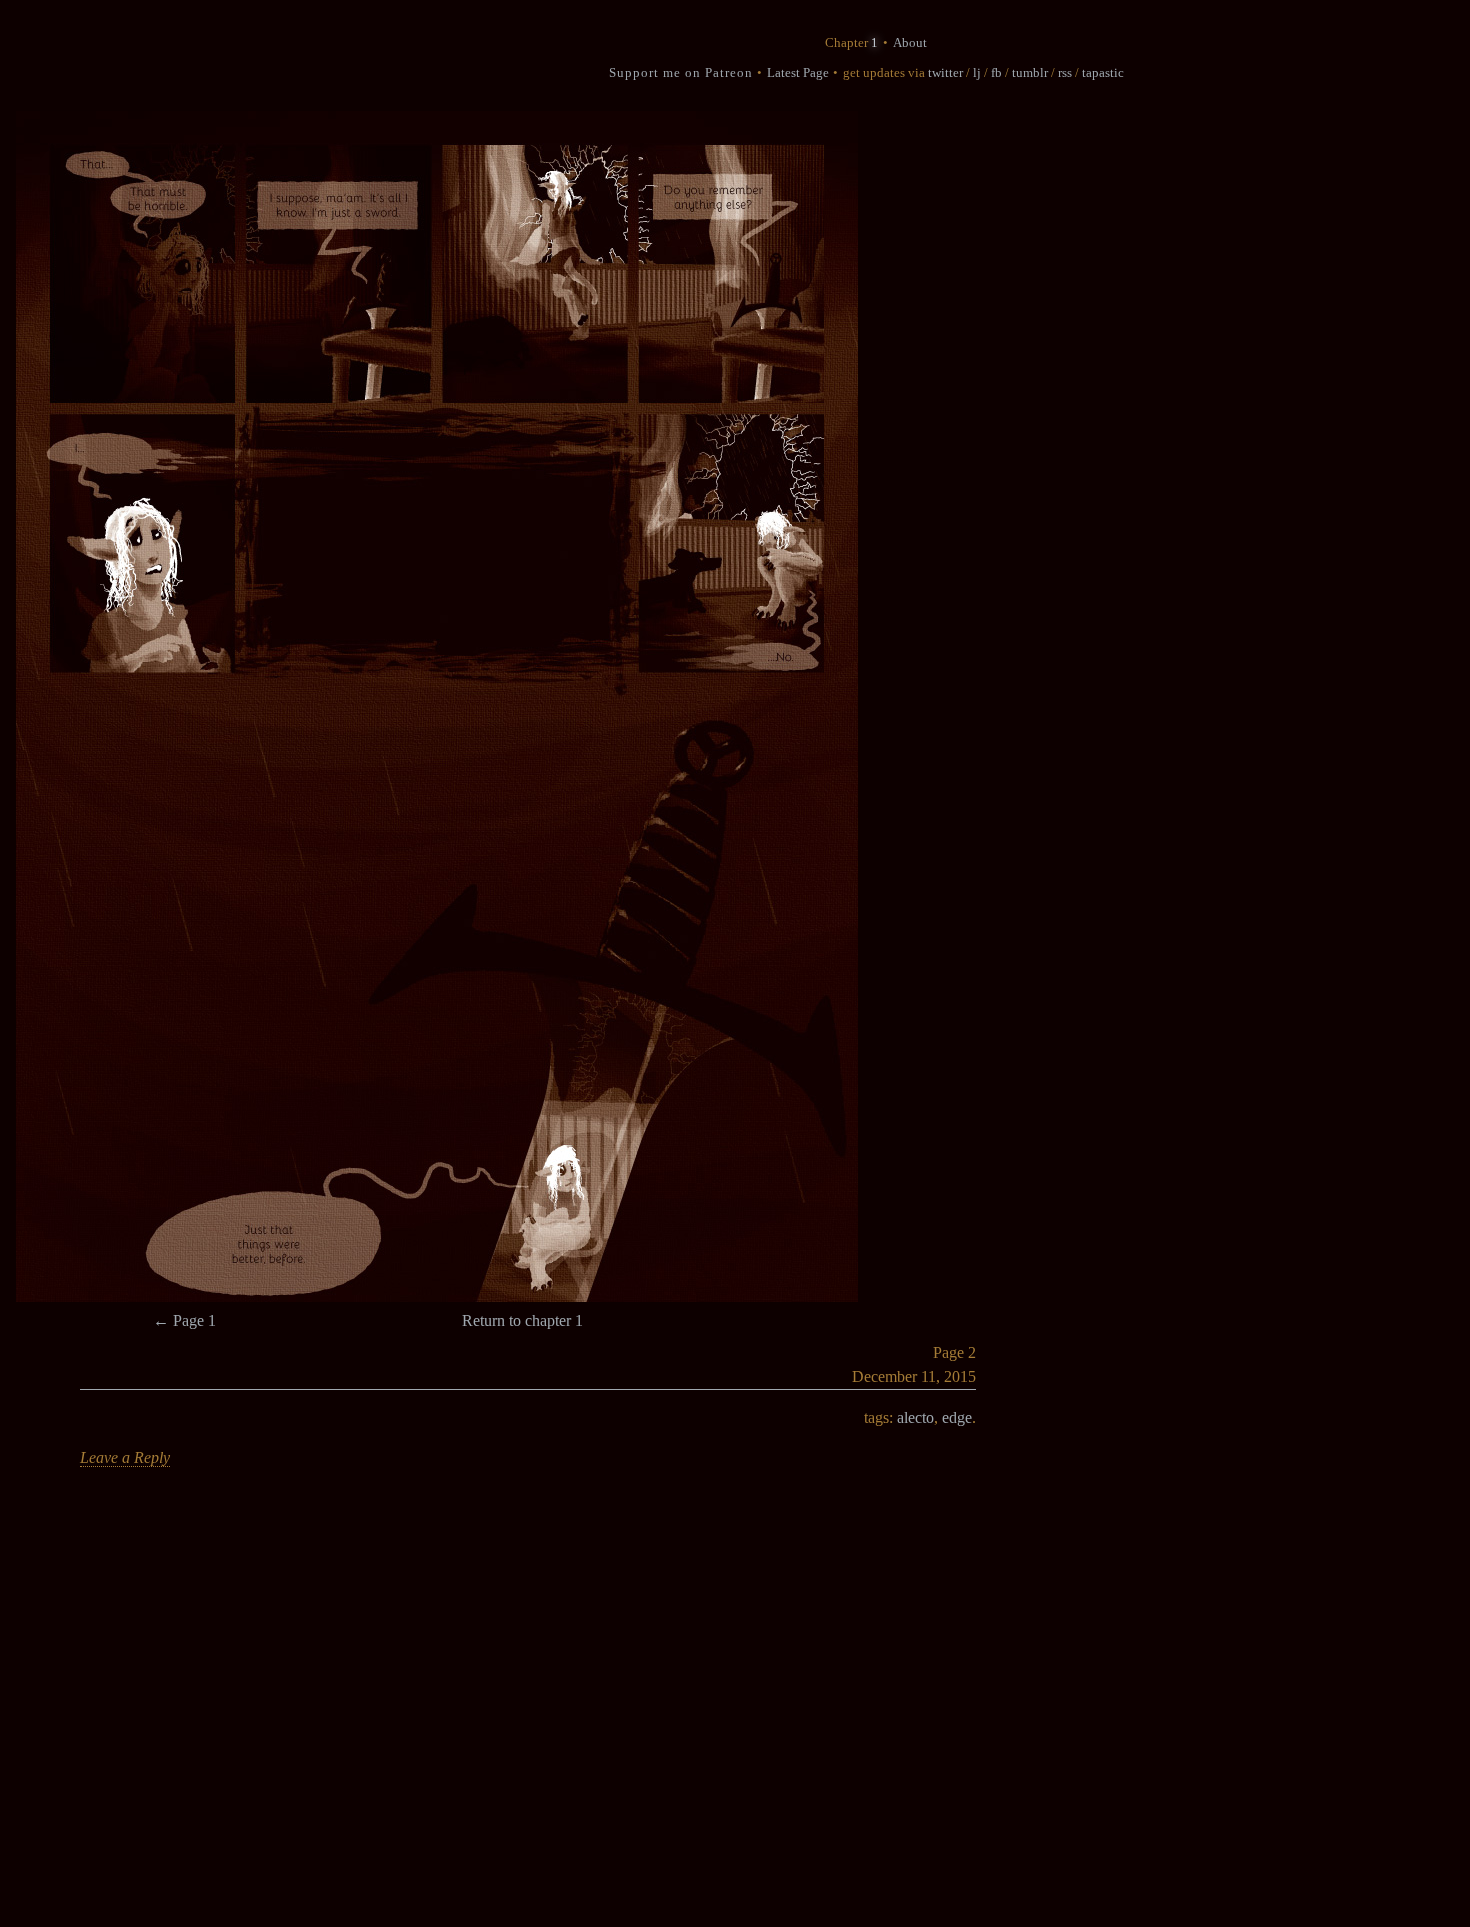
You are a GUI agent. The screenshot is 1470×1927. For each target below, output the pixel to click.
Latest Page (798, 72)
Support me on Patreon (681, 72)
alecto (915, 1417)
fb (996, 72)
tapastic (1103, 72)
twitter (945, 72)
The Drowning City (448, 57)
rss (1065, 72)
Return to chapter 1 (522, 1320)
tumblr (1030, 72)
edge (957, 1417)
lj (977, 72)
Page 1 (184, 1320)
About (910, 42)
